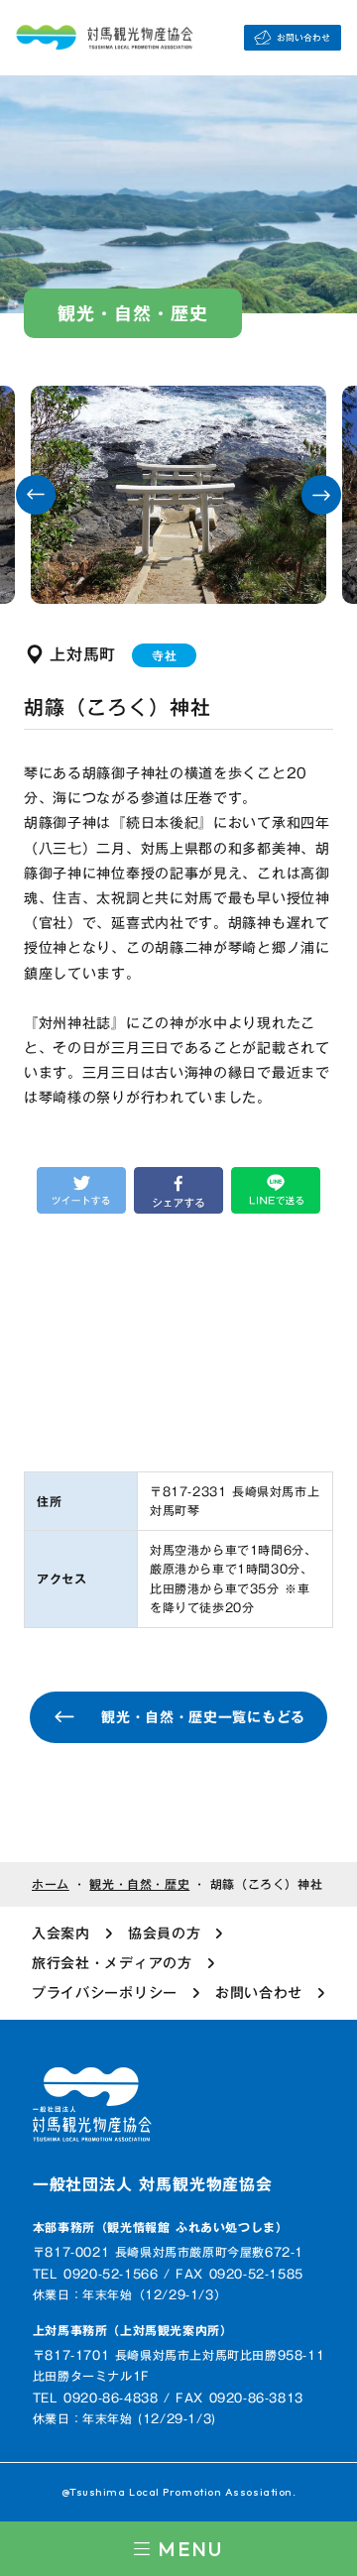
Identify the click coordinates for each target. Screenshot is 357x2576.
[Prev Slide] (36, 495)
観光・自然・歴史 (139, 1884)
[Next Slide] (321, 495)
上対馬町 (83, 654)
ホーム (51, 1884)
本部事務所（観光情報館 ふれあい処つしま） (161, 2227)
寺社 (164, 655)
